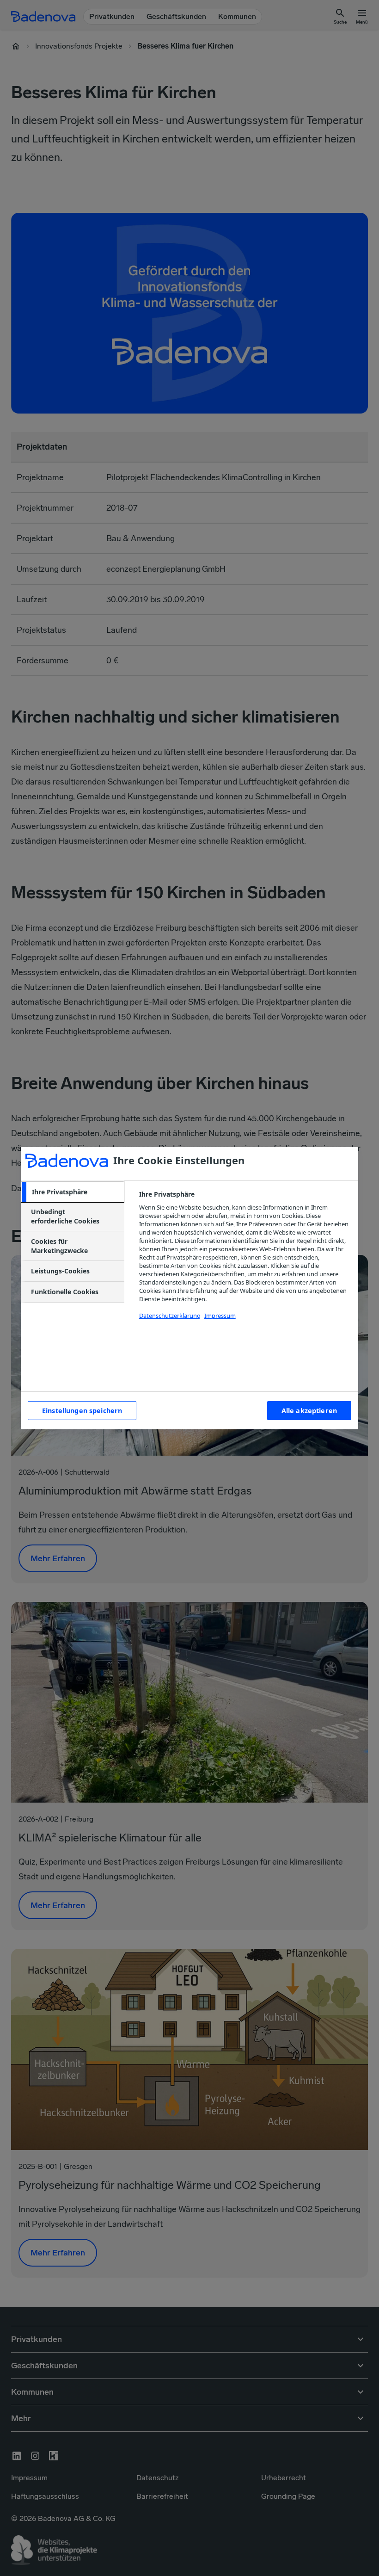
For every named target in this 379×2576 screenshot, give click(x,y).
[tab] (73, 1192)
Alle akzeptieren (309, 1411)
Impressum (220, 1316)
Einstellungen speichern (82, 1411)
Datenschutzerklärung (170, 1316)
